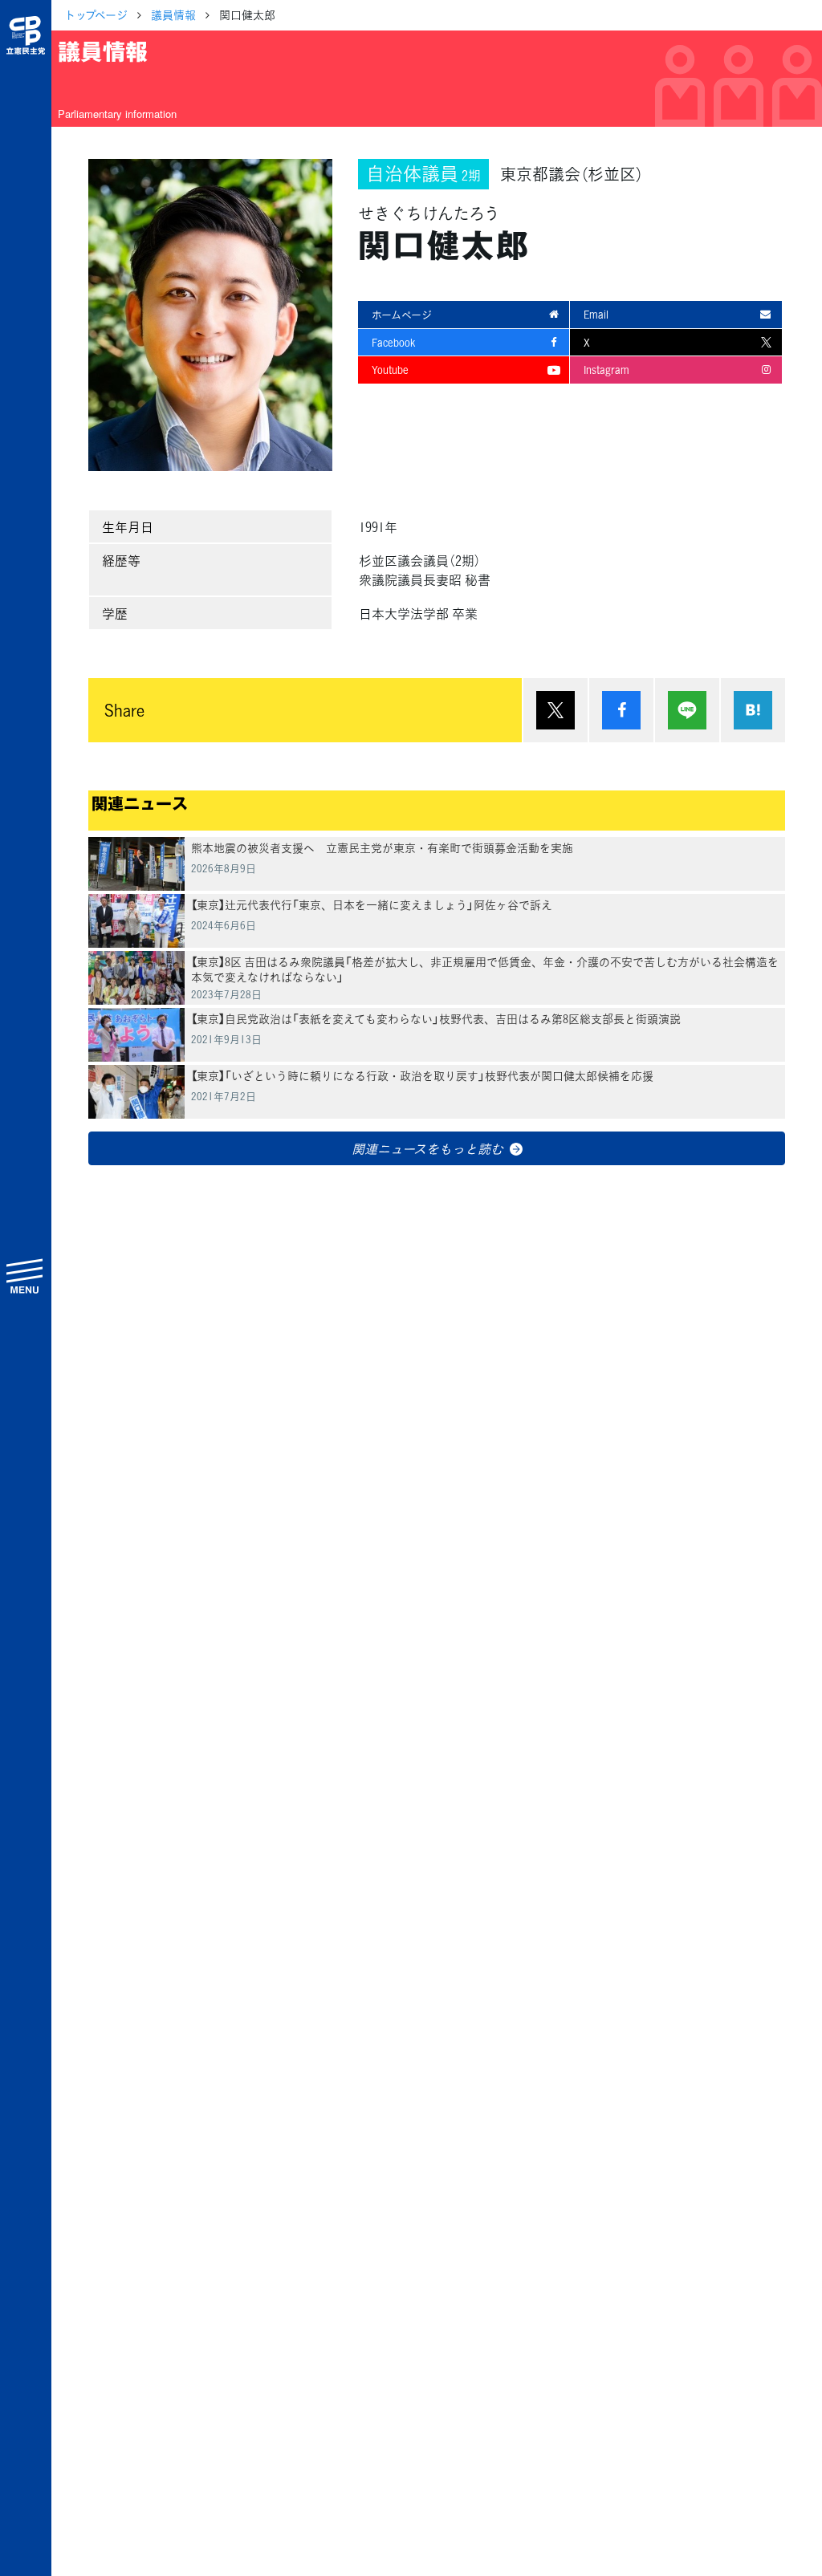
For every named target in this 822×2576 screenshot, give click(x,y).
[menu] (26, 1275)
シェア (621, 710)
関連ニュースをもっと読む (427, 1148)
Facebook (393, 342)
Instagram (606, 370)
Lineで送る (687, 710)
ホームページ (402, 314)
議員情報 (173, 14)
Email (596, 314)
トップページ (96, 14)
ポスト (555, 710)
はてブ (753, 710)
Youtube (390, 370)
